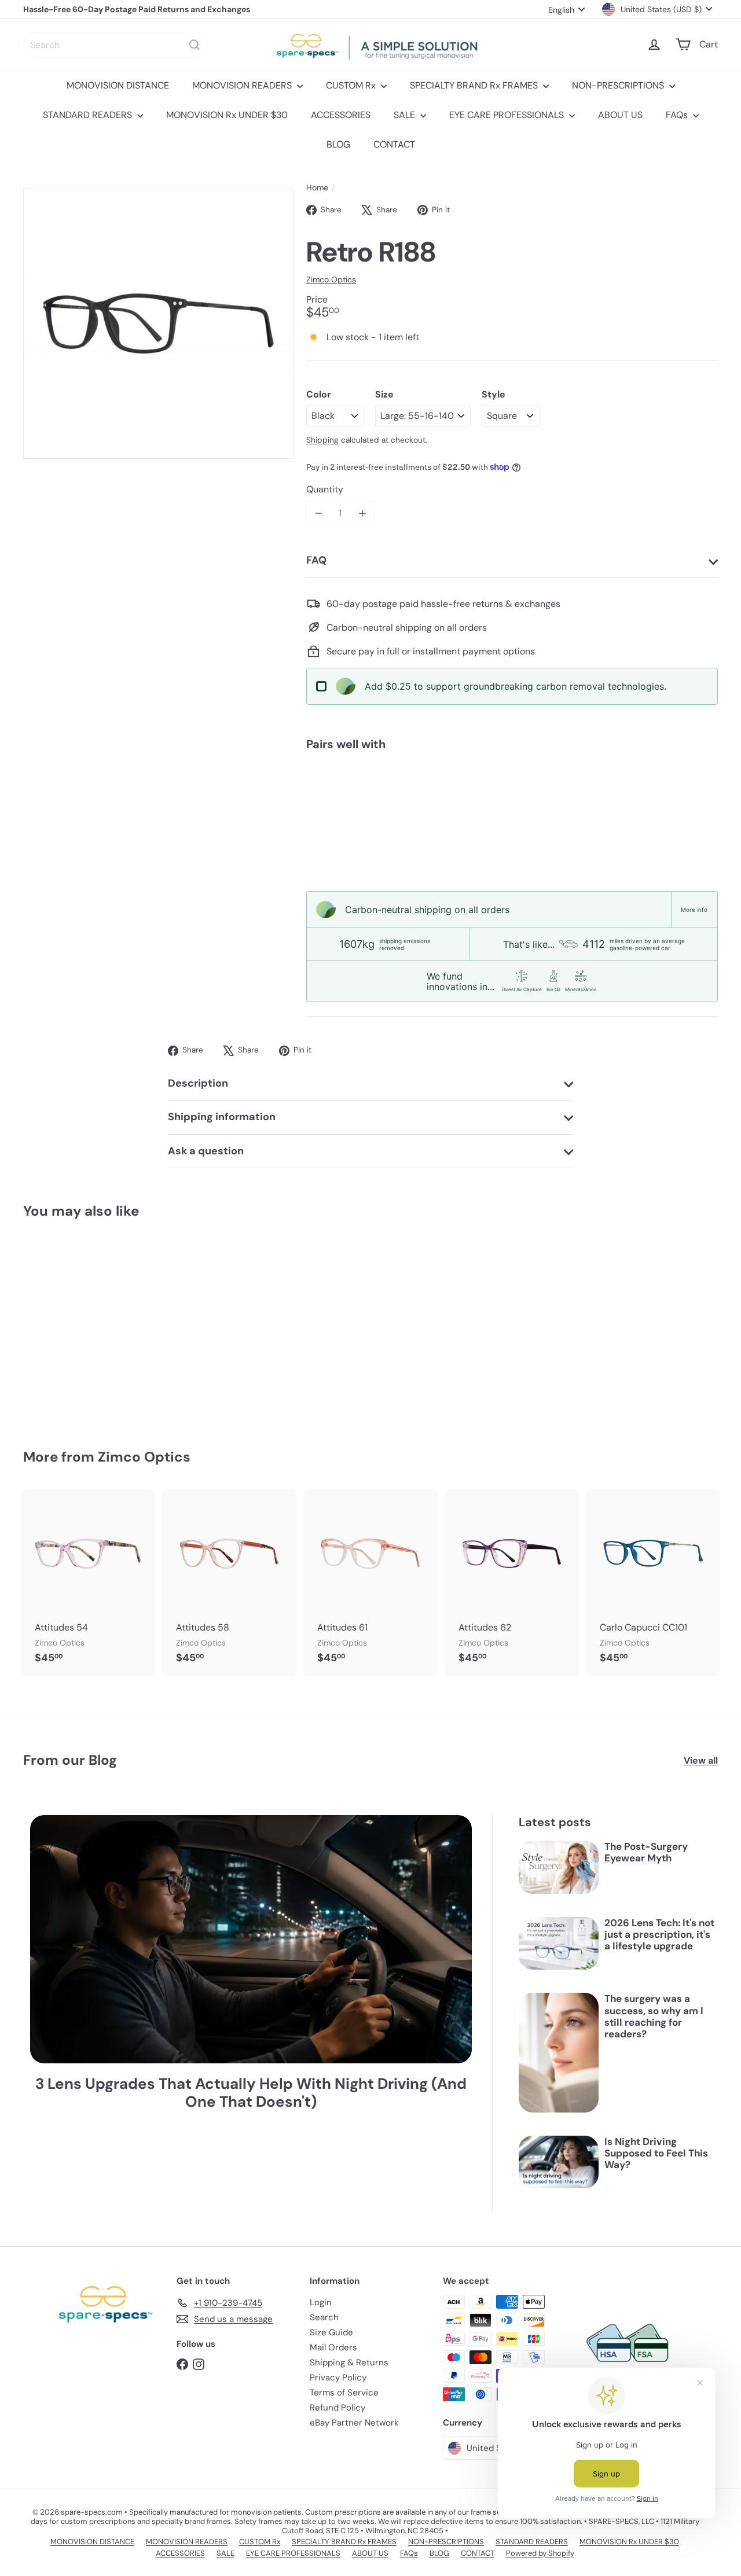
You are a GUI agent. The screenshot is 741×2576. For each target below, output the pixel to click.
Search (324, 2317)
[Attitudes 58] (229, 1583)
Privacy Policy (338, 2378)
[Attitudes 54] (88, 1583)
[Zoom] (158, 324)
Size (384, 394)
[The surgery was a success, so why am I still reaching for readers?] (559, 2052)
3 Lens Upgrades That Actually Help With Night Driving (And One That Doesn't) (251, 2093)
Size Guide (331, 2332)
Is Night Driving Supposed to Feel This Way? (656, 2153)
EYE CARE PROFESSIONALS (508, 115)
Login (321, 2302)
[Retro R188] (512, 800)
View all (701, 1760)
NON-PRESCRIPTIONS (619, 85)
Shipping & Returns (349, 2362)
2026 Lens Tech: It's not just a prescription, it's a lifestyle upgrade (659, 1935)
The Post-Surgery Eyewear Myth (646, 1852)
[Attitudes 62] (512, 1583)
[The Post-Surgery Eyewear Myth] (559, 1867)
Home (317, 188)
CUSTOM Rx (352, 85)
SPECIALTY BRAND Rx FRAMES (475, 85)
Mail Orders (333, 2347)
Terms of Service (344, 2393)
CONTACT (394, 144)
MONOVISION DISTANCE (118, 85)
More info (694, 910)
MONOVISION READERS (243, 85)
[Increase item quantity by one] (362, 513)
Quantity (325, 489)
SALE (406, 115)
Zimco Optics (144, 1457)
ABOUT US (620, 115)
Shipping (322, 440)
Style (494, 394)
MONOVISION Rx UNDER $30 (227, 115)
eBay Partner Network (354, 2423)
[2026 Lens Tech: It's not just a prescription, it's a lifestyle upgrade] (559, 1944)
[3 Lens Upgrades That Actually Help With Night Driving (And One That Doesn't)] (251, 1939)
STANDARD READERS (89, 115)
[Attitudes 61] (370, 1583)
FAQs (678, 115)
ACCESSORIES (341, 115)
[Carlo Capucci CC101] (653, 1583)
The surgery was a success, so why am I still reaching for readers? (654, 2016)
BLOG (338, 144)
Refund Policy (338, 2408)
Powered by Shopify (540, 2553)
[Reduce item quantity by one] (319, 513)
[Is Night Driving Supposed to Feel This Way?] (559, 2162)
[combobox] (116, 45)
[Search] (195, 45)
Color (319, 394)
